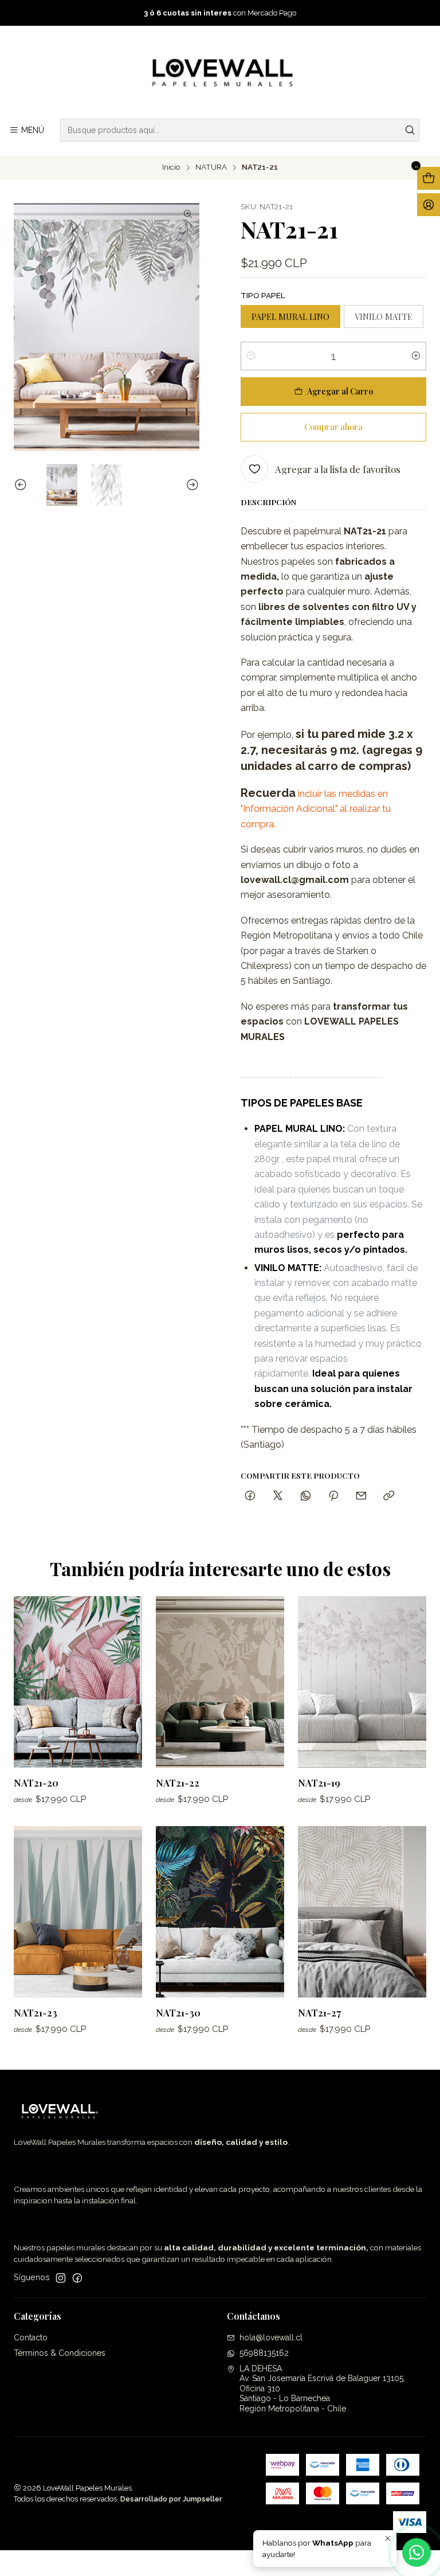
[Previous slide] (22, 485)
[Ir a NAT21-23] (78, 1912)
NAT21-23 (36, 2012)
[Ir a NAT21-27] (362, 1912)
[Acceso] (429, 205)
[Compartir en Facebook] (250, 1496)
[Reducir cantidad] (251, 356)
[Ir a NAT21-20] (78, 1682)
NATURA (211, 167)
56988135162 (264, 2353)
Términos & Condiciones (60, 2353)
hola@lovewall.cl (271, 2337)
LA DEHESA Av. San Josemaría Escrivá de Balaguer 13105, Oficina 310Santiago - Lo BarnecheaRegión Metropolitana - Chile (322, 2389)
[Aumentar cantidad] (416, 356)
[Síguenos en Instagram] (61, 2278)
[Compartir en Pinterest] (333, 1496)
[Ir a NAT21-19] (362, 1682)
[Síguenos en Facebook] (77, 2278)
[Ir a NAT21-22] (220, 1682)
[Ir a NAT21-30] (220, 1912)
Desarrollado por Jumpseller (171, 2499)
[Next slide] (191, 485)
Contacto (31, 2337)
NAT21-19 (319, 1783)
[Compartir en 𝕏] (278, 1496)
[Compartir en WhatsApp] (306, 1496)
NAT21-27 (319, 2012)
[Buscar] (410, 130)
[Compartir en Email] (361, 1496)
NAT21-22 (178, 1783)
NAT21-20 (36, 1783)
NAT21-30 (178, 2012)
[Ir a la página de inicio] (220, 74)
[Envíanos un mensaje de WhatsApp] (417, 2552)
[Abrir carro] (429, 178)
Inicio (171, 167)
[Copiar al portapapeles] (389, 1496)
